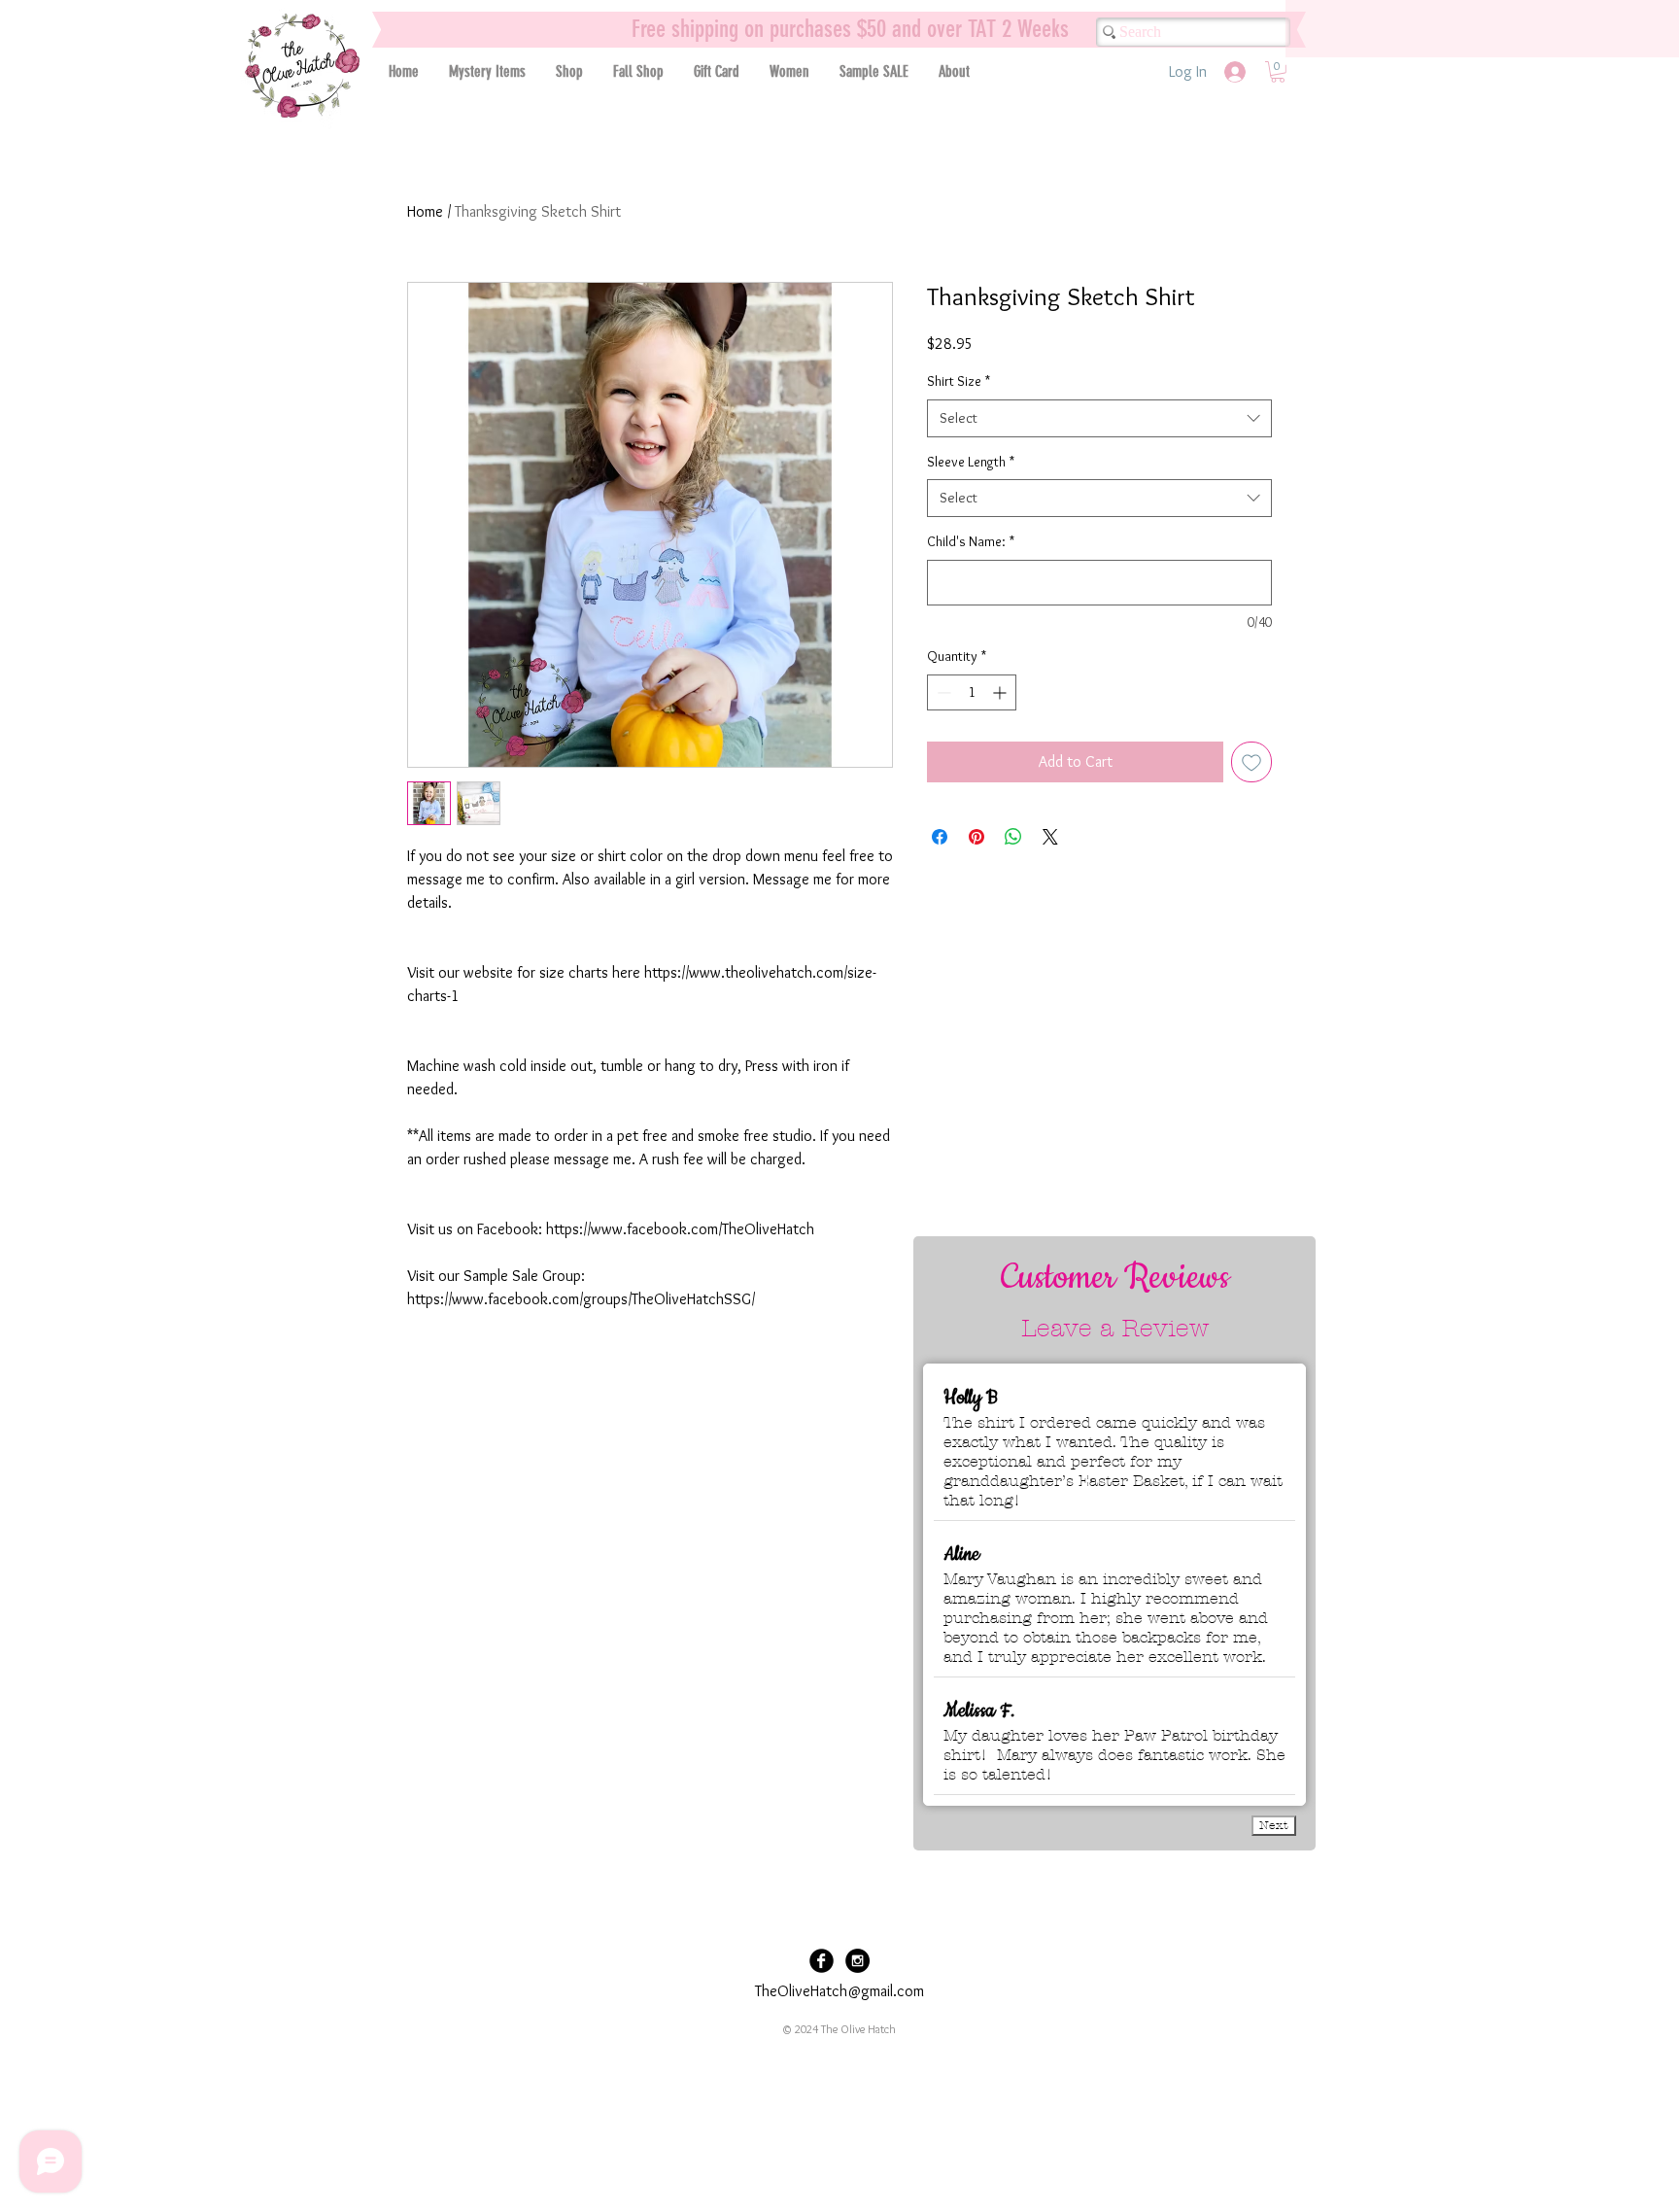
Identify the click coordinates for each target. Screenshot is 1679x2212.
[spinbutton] (972, 692)
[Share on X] (1050, 837)
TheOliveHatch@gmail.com (839, 1991)
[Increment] (1001, 692)
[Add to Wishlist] (1251, 762)
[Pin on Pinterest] (977, 837)
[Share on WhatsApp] (1013, 837)
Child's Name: (971, 541)
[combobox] (1099, 418)
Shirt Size (959, 381)
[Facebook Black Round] (822, 1961)
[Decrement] (942, 692)
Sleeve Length (971, 462)
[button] (569, 71)
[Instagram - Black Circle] (857, 1961)
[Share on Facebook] (940, 837)
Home (425, 211)
